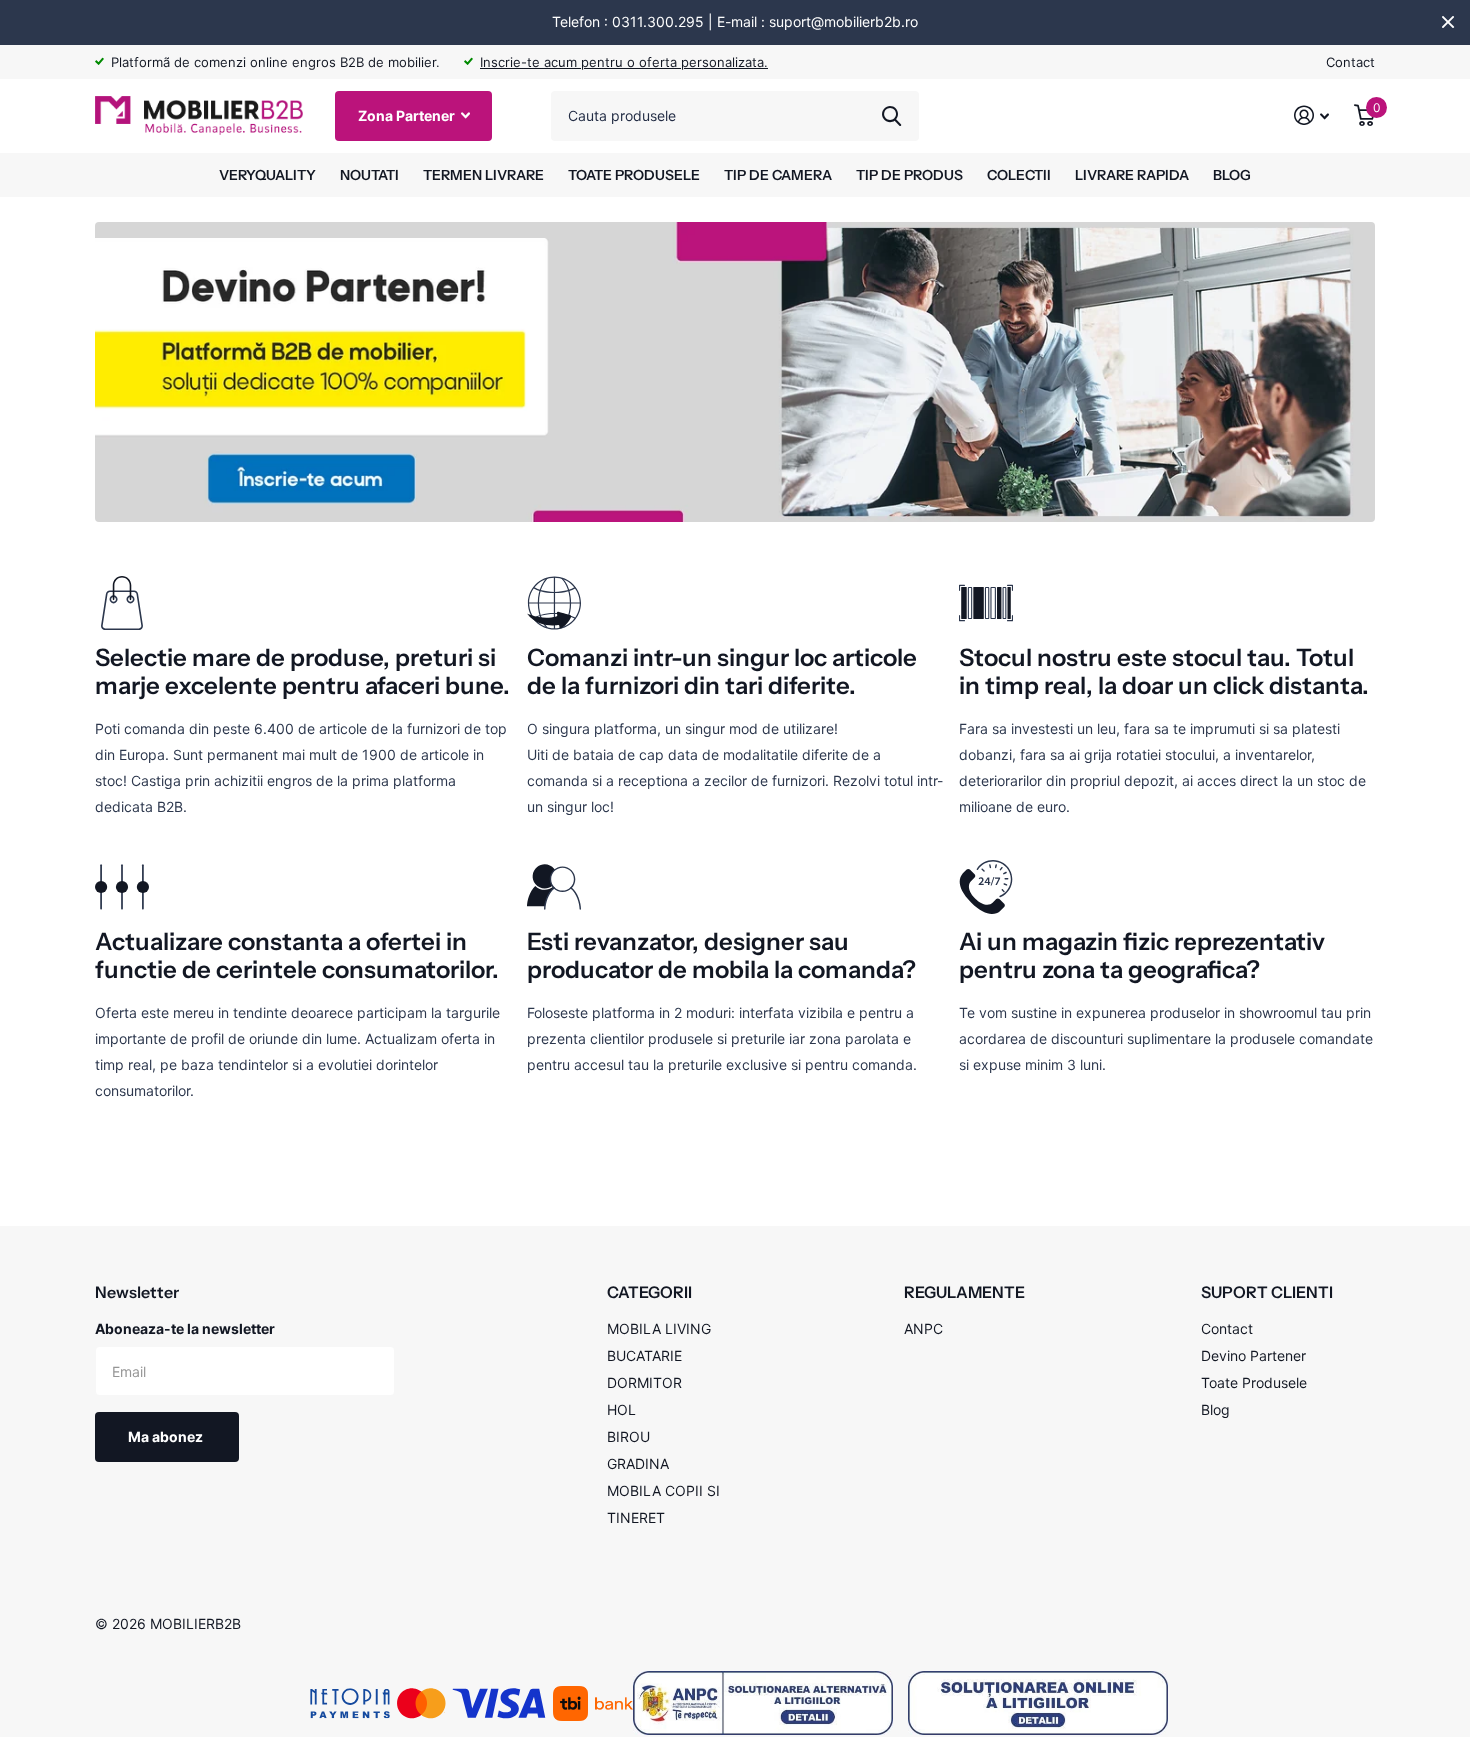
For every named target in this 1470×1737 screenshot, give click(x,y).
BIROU (628, 1436)
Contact (1350, 62)
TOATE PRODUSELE (634, 175)
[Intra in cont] (1312, 115)
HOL (621, 1409)
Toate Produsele (1254, 1382)
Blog (1215, 1409)
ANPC (923, 1328)
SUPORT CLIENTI (1267, 1292)
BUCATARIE (644, 1355)
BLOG (1232, 175)
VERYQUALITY (267, 175)
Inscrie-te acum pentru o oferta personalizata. (624, 62)
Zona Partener (408, 115)
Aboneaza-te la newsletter (185, 1328)
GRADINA (638, 1463)
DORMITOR (644, 1382)
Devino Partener (1253, 1355)
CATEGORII (649, 1292)
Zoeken (891, 116)
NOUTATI (369, 175)
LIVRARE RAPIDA (1132, 175)
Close (1448, 22)
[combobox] (735, 116)
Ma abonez (167, 1436)
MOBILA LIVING (659, 1328)
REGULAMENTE (964, 1292)
